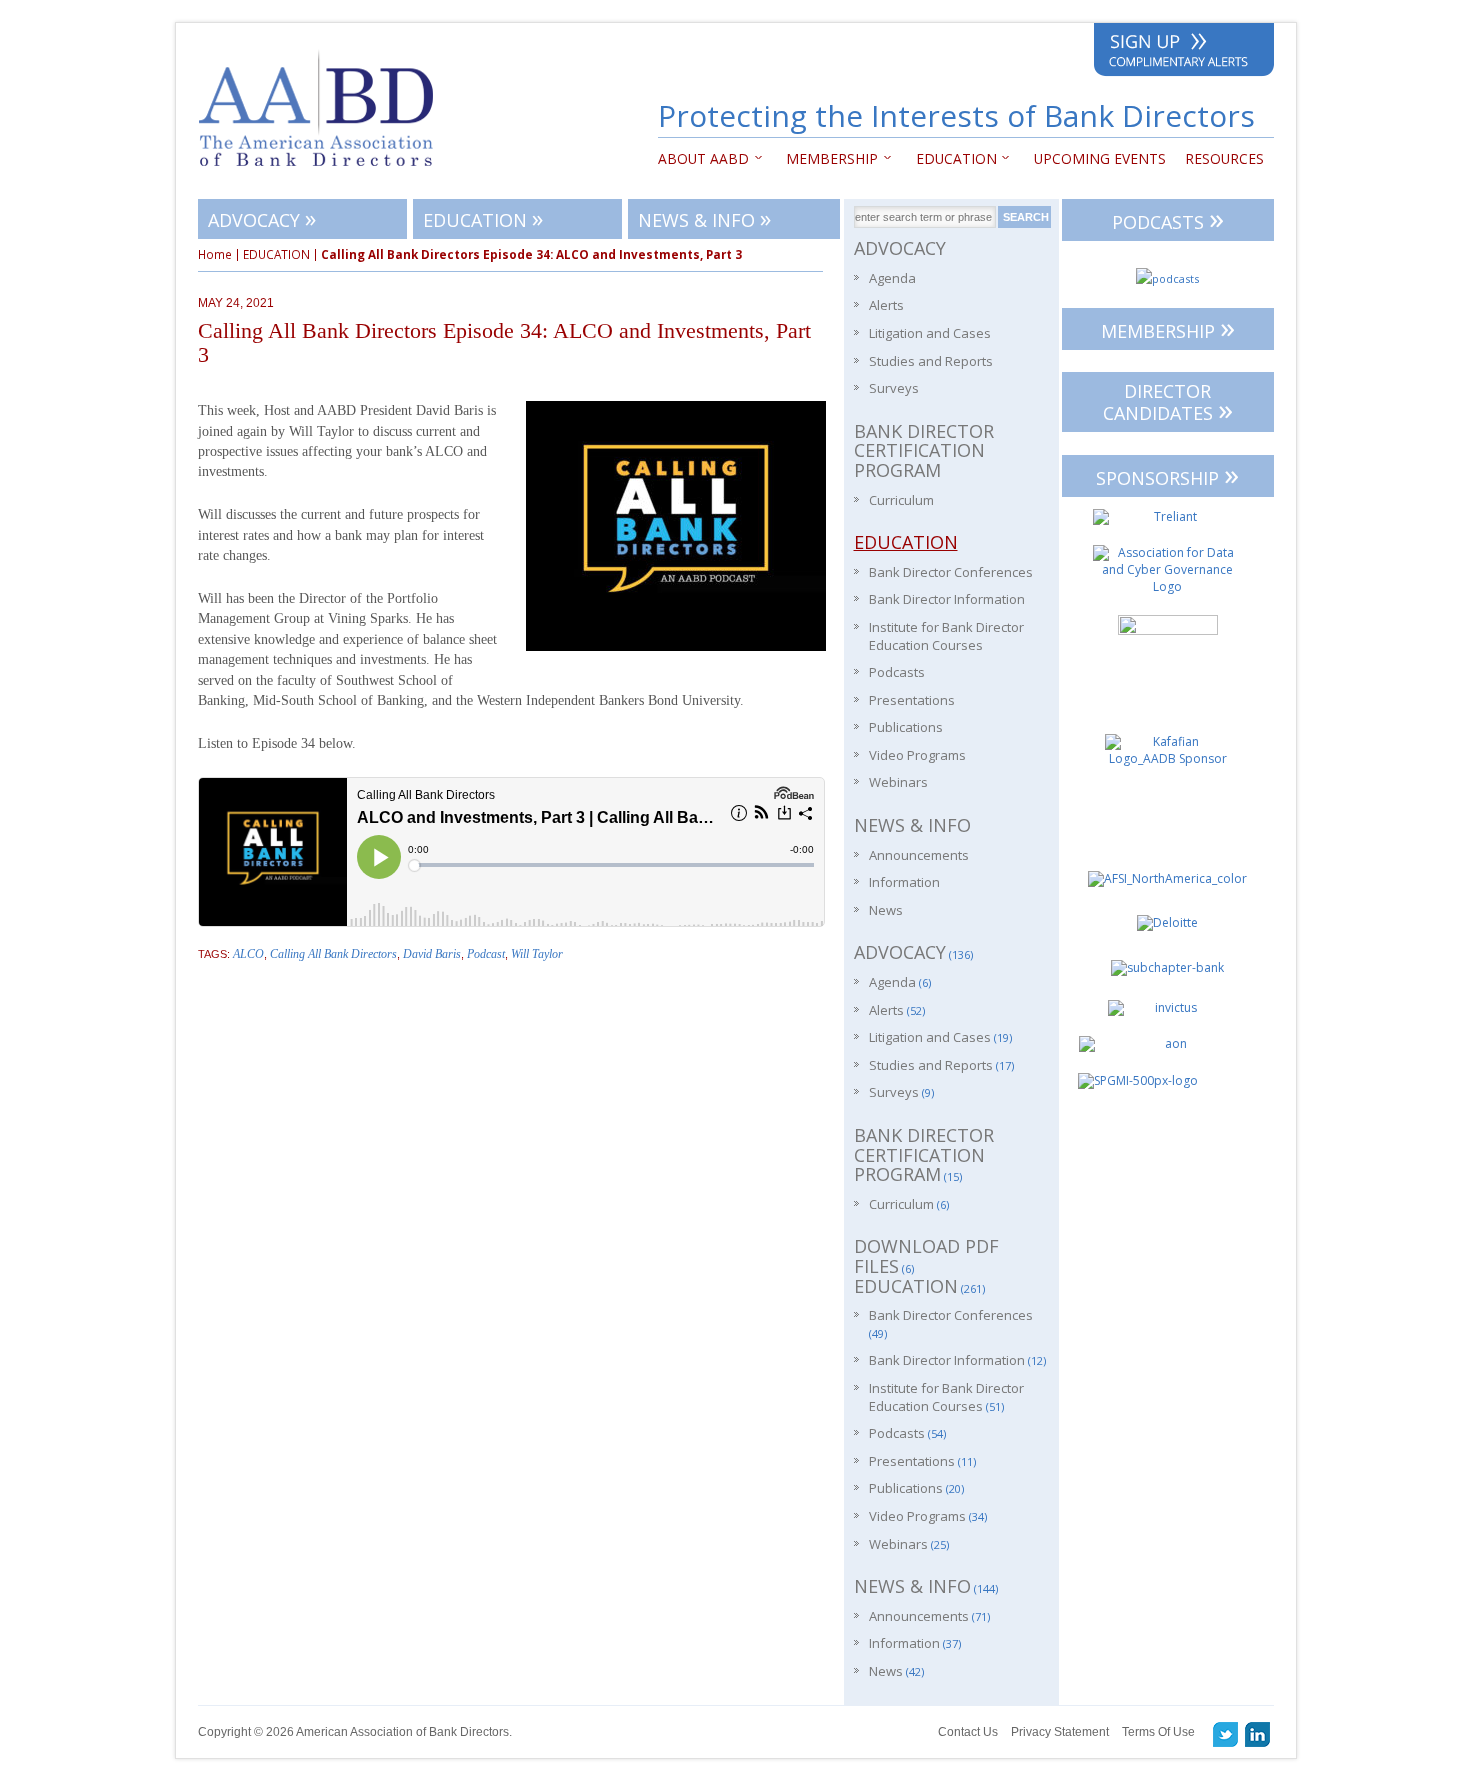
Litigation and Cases (930, 333)
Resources (1224, 158)
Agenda (892, 278)
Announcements (919, 855)
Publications (906, 727)
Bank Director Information (947, 599)
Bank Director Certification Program (924, 450)
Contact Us (968, 1732)
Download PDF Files (926, 1256)
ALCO (248, 954)
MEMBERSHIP (1168, 327)
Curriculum (901, 500)
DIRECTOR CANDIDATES (1168, 404)
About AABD (703, 158)
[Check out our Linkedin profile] (1258, 1734)
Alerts (886, 305)
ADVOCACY (262, 217)
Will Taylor (537, 954)
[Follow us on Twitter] (1226, 1734)
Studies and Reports (931, 361)
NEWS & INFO (704, 217)
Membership (828, 158)
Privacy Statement (1060, 1732)
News (886, 910)
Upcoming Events (1100, 158)
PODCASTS (1168, 218)
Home (215, 255)
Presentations (912, 700)
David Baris (432, 954)
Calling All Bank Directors (333, 954)
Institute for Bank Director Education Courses (946, 636)
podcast (486, 954)
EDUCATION (951, 158)
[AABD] (326, 175)
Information (904, 882)
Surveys (894, 388)
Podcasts (897, 672)
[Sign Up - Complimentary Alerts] (1184, 53)
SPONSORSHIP (1167, 474)
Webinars (898, 782)
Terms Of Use (1158, 1732)
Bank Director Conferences (951, 572)
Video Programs (917, 755)
